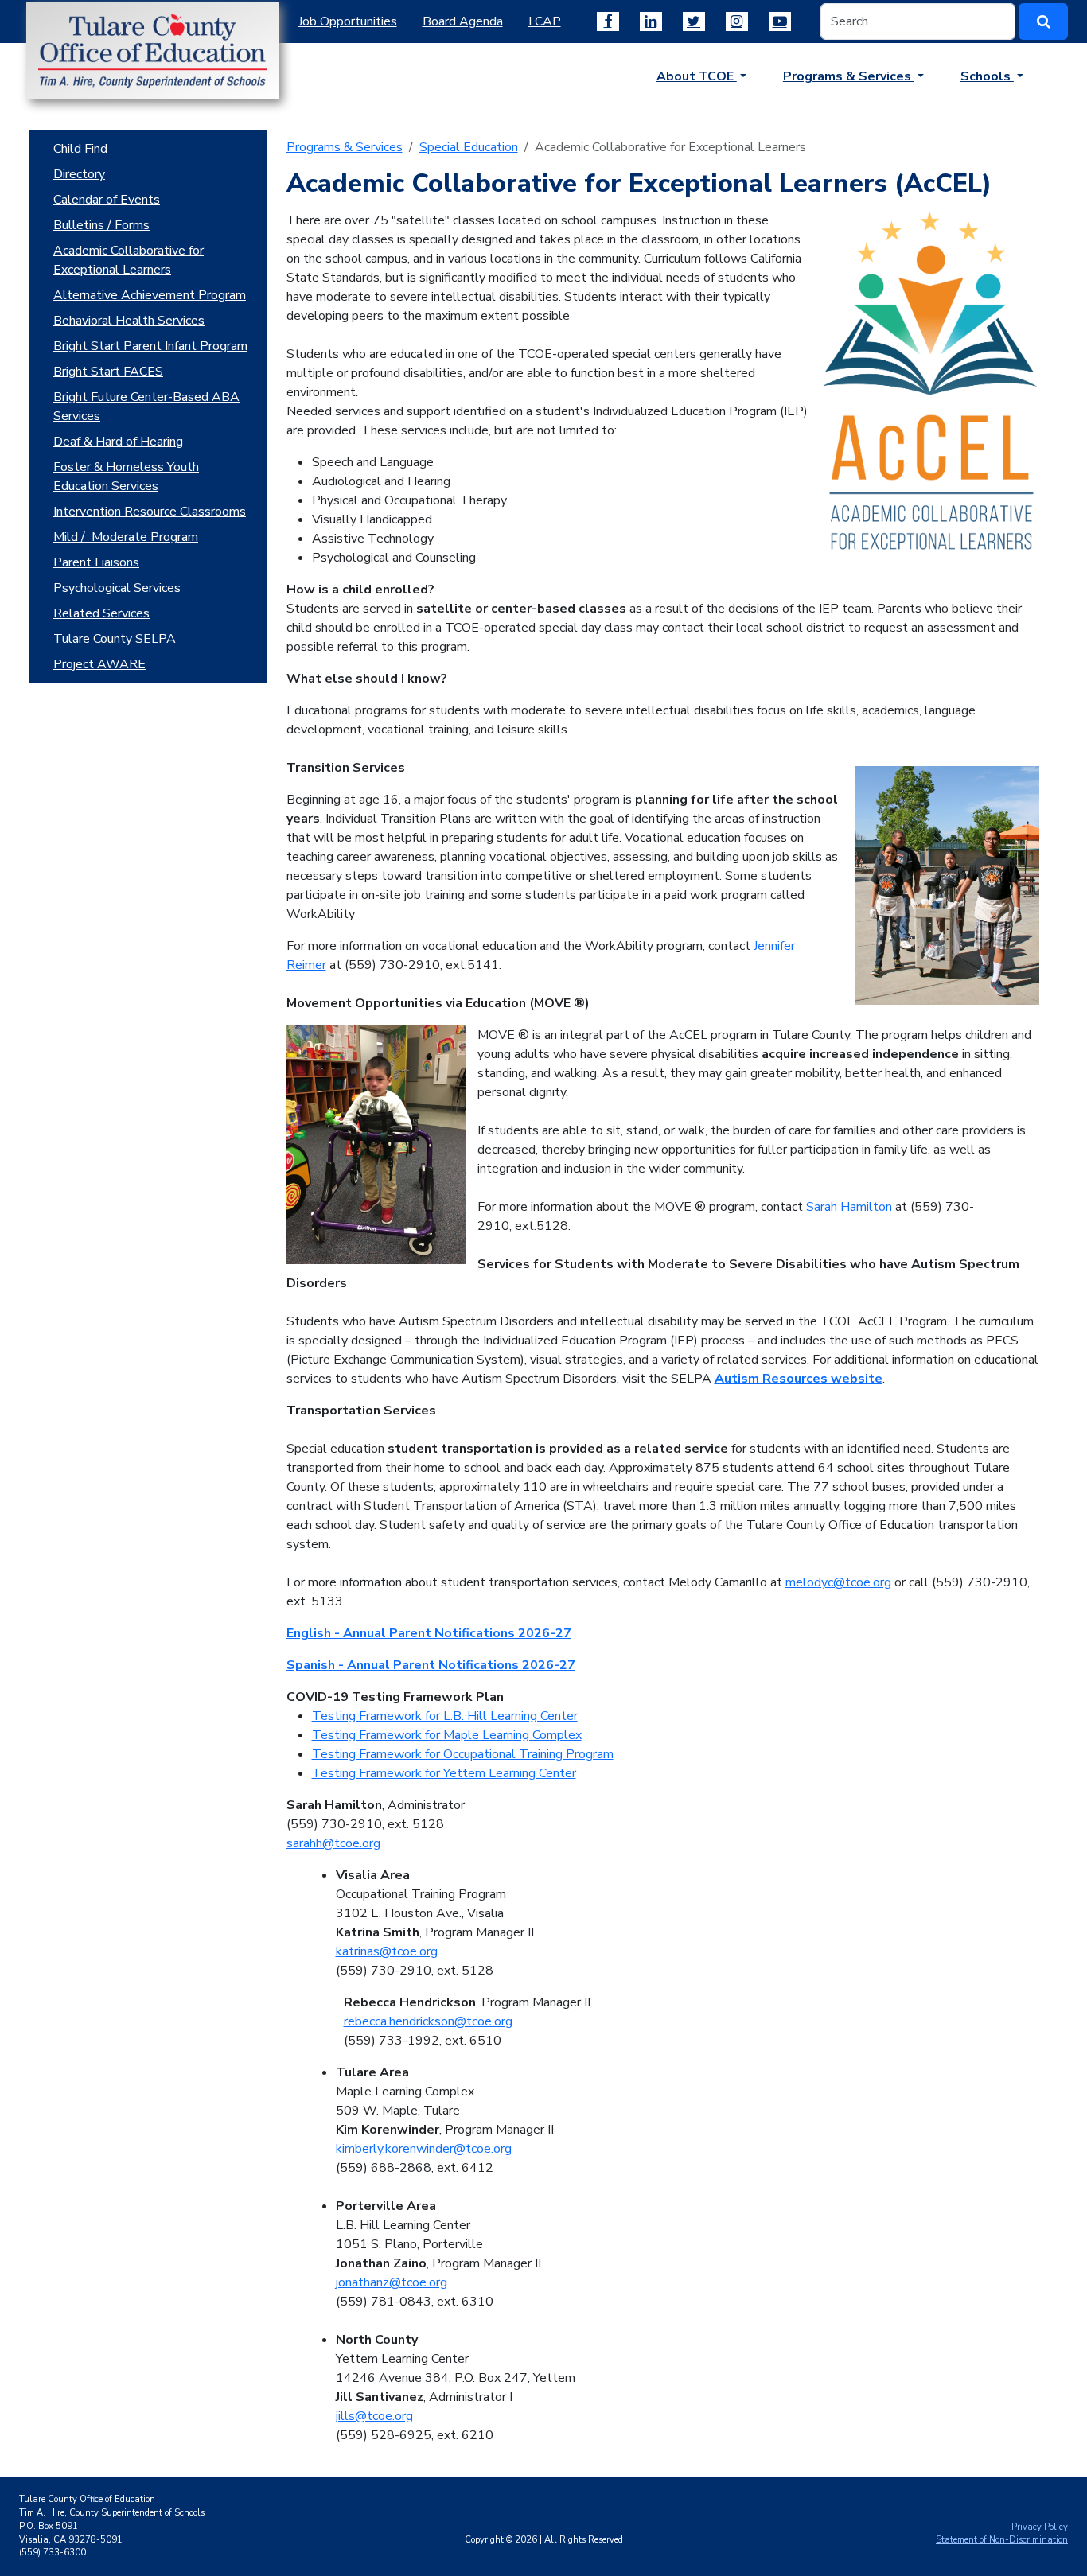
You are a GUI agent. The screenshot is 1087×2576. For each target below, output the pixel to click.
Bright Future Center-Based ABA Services (146, 407)
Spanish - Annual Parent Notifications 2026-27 (431, 1665)
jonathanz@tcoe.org (392, 2282)
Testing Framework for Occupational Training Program (463, 1754)
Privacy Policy (1040, 2527)
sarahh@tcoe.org (333, 1843)
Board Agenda (463, 21)
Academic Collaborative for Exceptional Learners (129, 260)
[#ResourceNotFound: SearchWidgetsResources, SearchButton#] (1043, 21)
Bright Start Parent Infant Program (150, 346)
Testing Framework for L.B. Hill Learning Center (445, 1716)
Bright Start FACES (108, 372)
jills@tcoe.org (374, 2416)
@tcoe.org (409, 1951)
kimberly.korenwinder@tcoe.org (424, 2149)
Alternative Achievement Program (150, 295)
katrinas (358, 1951)
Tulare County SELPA (115, 639)
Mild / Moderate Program (126, 537)
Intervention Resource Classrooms (150, 512)
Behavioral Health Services (129, 321)
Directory (79, 174)
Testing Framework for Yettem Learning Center (444, 1773)
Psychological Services (117, 588)
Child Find (80, 149)
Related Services (101, 613)
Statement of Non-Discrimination (1002, 2540)
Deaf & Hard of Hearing (118, 442)
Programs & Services (345, 147)
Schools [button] (987, 76)
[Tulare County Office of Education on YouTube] (780, 21)
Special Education (469, 147)
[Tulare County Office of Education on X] (694, 21)
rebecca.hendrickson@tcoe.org (428, 2021)
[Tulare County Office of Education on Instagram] (737, 21)
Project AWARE (99, 664)
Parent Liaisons (96, 562)
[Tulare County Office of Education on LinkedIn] (651, 21)
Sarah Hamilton (849, 1207)
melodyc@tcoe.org (838, 1582)
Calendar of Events (107, 200)
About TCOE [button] (697, 76)
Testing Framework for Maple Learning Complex (447, 1735)
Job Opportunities (348, 21)
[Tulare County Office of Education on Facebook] (608, 21)
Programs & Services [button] (849, 76)
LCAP (545, 21)
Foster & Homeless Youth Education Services (126, 477)
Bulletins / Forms (101, 225)
